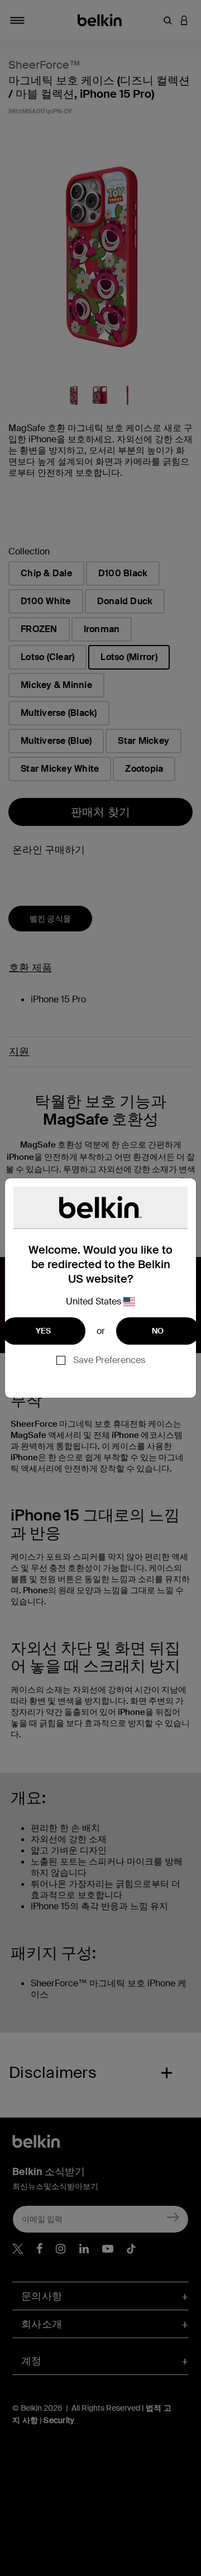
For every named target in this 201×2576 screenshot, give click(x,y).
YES (44, 1331)
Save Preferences (109, 1360)
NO (158, 1331)
